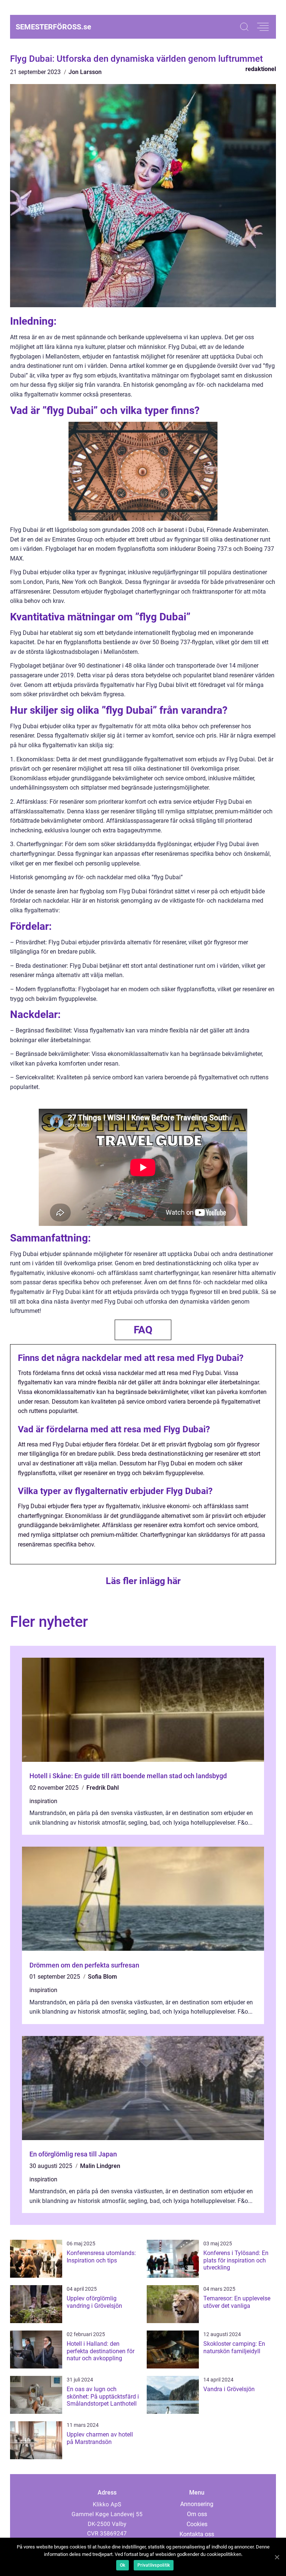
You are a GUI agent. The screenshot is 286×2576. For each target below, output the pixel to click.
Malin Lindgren (100, 2166)
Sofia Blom (102, 1977)
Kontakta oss (197, 2534)
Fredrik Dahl (103, 1788)
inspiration (43, 1801)
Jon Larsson (85, 72)
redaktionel (261, 69)
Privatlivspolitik (154, 2565)
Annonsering (197, 2504)
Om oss (197, 2514)
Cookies (197, 2524)
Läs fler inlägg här (143, 1581)
